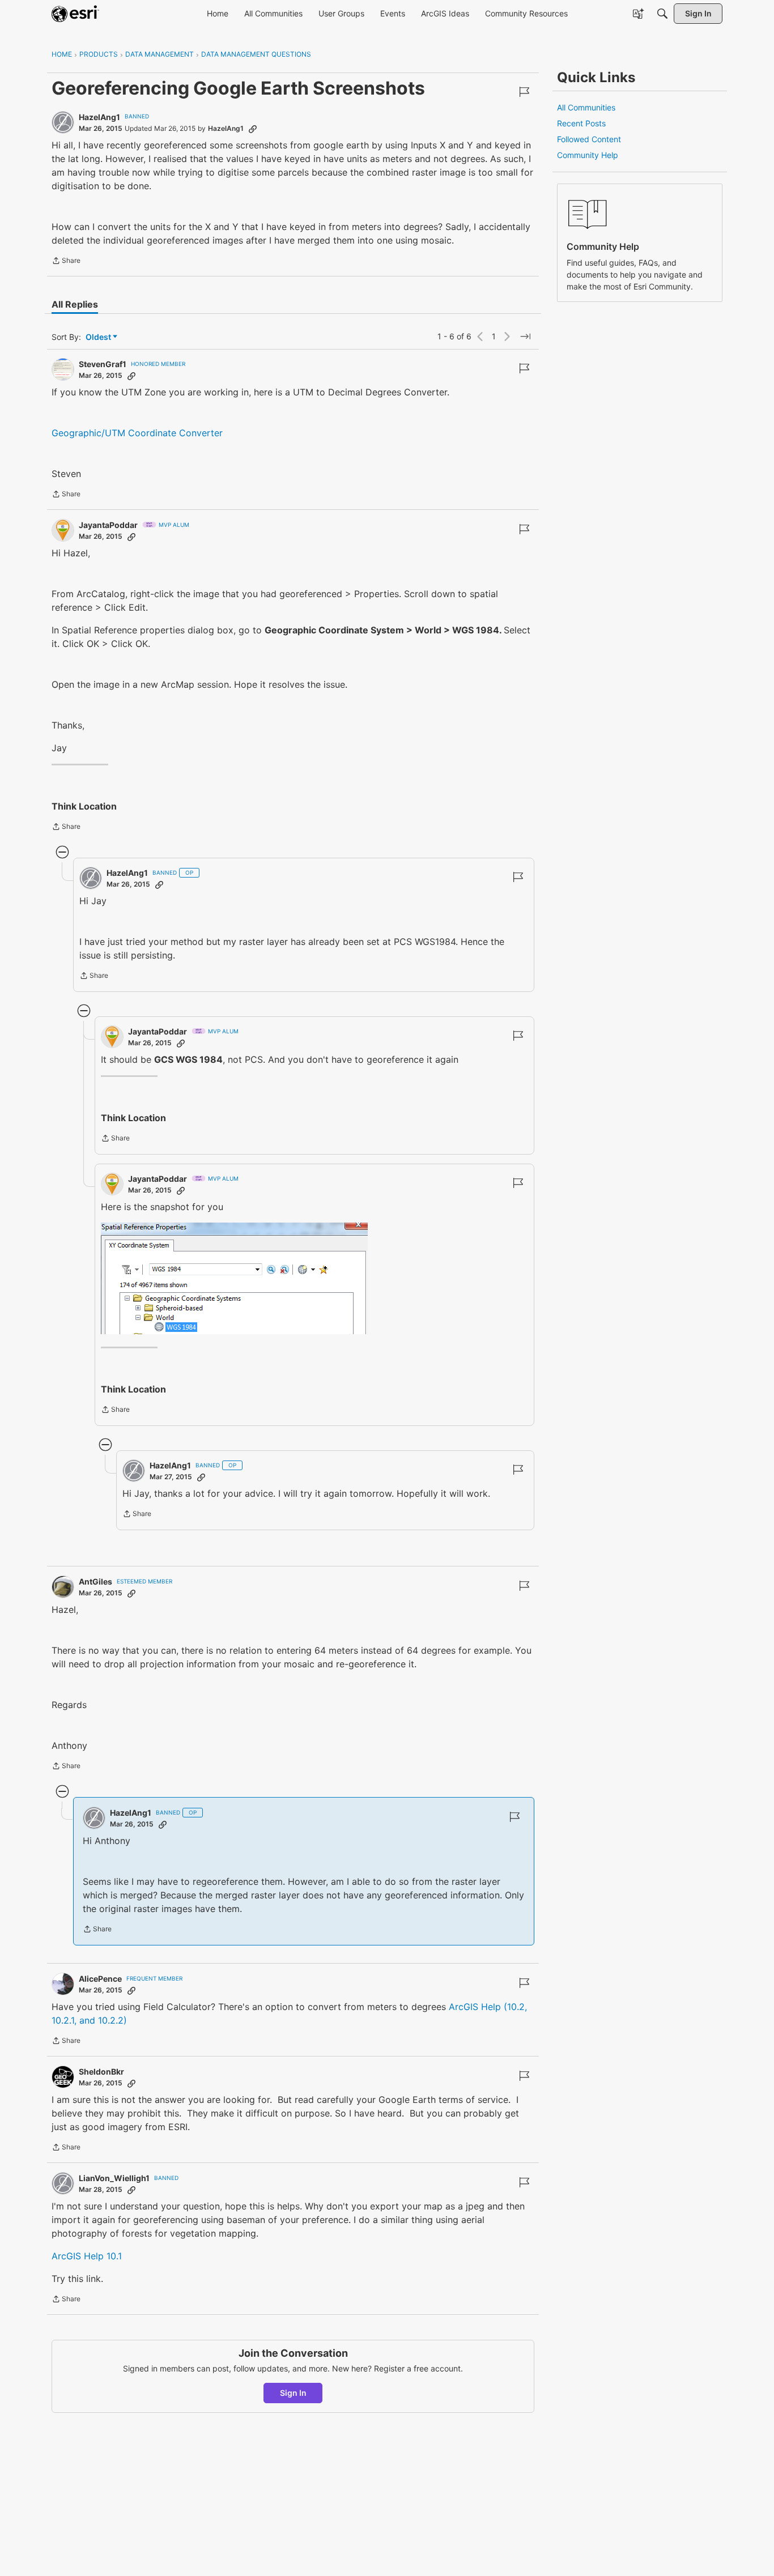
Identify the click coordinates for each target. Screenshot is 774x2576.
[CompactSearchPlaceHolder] (662, 14)
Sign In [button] (293, 2393)
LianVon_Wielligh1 (114, 2178)
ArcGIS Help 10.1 (87, 2256)
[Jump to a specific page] (525, 337)
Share (66, 262)
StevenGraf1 (103, 364)
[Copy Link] (253, 129)
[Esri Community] (75, 14)
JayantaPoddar (108, 525)
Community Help (588, 155)
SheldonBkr (101, 2072)
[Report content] (524, 92)
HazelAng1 (99, 117)
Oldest (99, 337)
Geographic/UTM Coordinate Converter (137, 433)
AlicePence (100, 1979)
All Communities (586, 107)
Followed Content (589, 139)
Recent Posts (581, 123)
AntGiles (95, 1581)
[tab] (75, 304)
